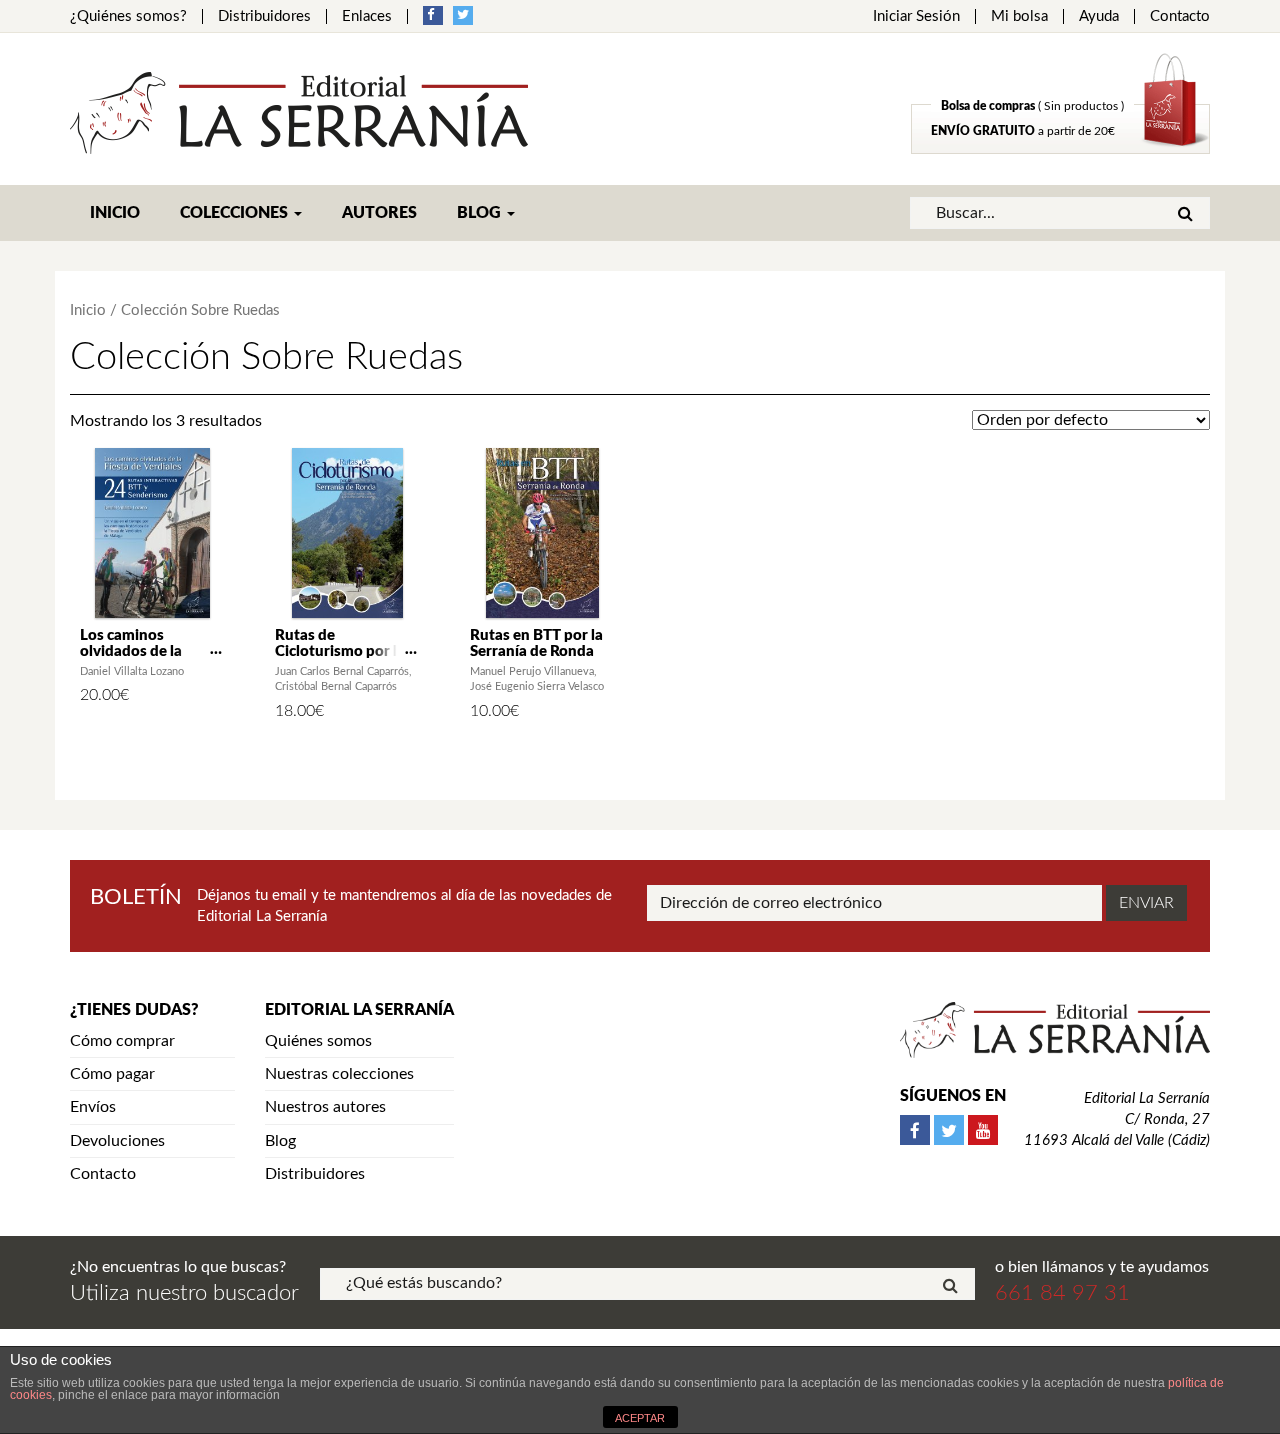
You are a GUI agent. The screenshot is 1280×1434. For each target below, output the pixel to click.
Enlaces (367, 16)
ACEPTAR (640, 1418)
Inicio (115, 213)
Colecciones (236, 213)
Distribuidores (264, 16)
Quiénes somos (318, 1041)
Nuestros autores (325, 1107)
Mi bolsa (1019, 16)
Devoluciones (117, 1141)
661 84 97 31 (1062, 1293)
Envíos (93, 1107)
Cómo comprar (122, 1041)
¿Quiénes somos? (128, 16)
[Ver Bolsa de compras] (1060, 149)
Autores (379, 213)
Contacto (1180, 16)
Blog (481, 213)
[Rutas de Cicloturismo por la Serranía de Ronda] (347, 533)
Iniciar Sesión (916, 16)
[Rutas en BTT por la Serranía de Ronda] (542, 533)
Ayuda (1099, 16)
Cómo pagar (112, 1074)
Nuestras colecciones (339, 1074)
